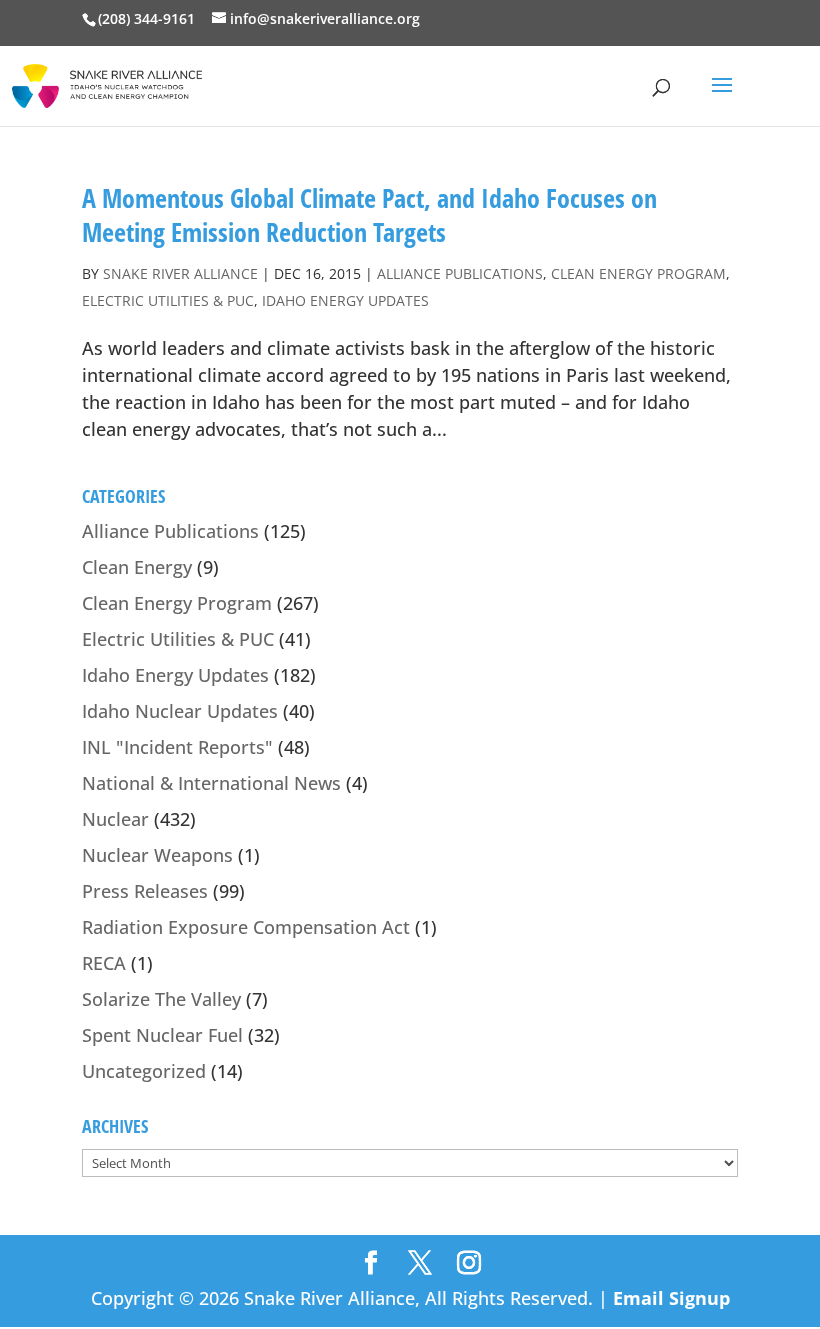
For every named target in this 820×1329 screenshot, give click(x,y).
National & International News (211, 783)
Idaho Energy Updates (345, 300)
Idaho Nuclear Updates (180, 711)
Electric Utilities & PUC (168, 300)
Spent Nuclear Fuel (162, 1035)
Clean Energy (137, 567)
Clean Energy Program (638, 273)
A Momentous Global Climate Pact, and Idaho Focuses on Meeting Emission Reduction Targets (369, 215)
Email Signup (671, 1298)
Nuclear (115, 819)
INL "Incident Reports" (177, 747)
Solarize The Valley (161, 999)
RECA (104, 963)
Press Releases (145, 891)
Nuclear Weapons (157, 855)
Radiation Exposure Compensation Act (246, 927)
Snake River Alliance (180, 273)
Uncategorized (144, 1071)
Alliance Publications (460, 273)
